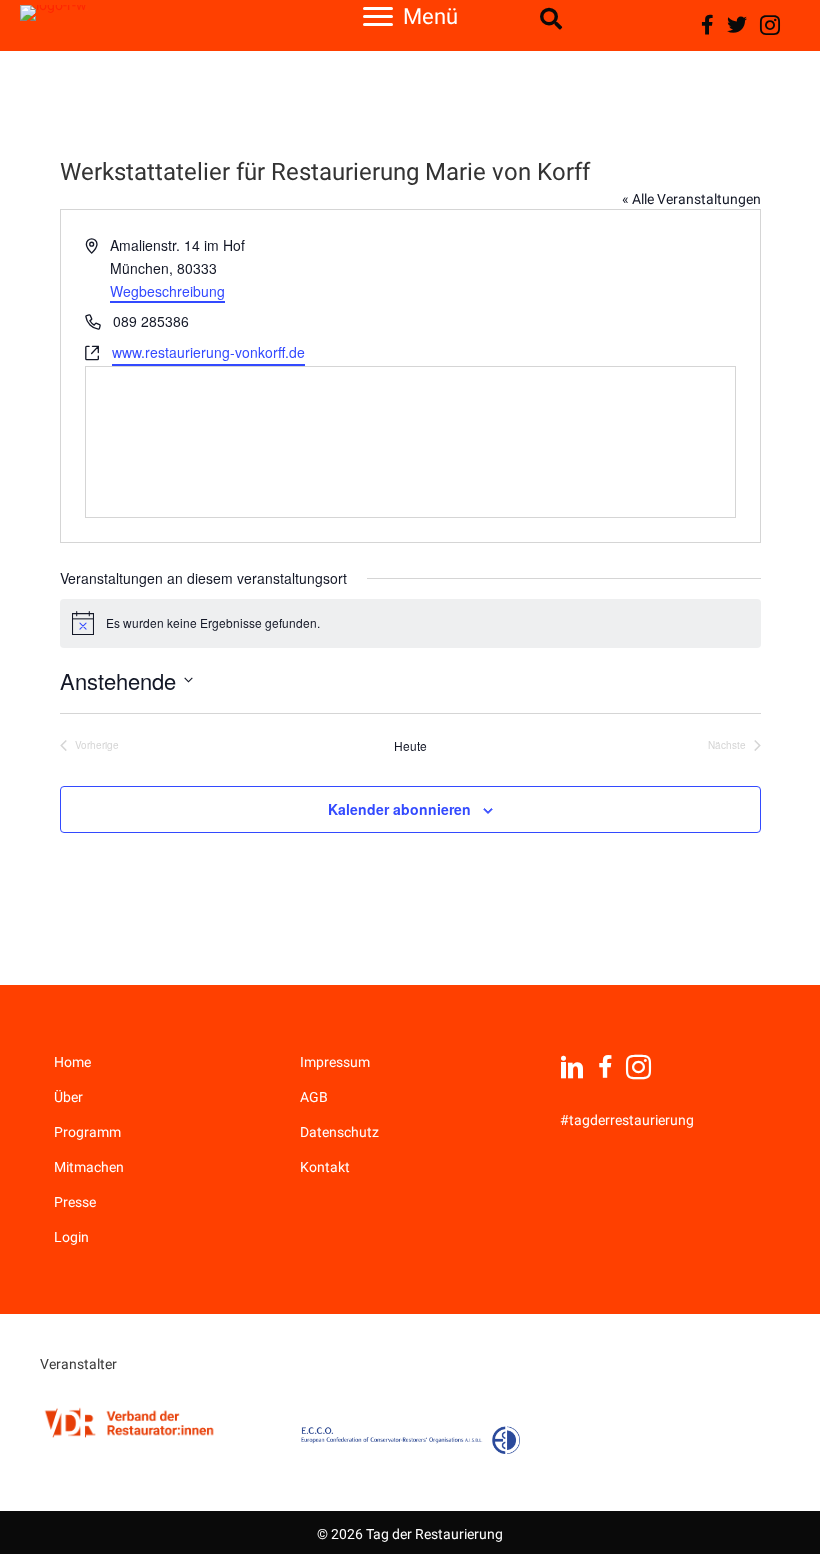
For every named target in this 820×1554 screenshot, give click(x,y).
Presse (75, 1202)
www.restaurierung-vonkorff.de (208, 352)
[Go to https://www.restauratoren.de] (130, 1422)
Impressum (335, 1062)
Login (71, 1237)
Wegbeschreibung (167, 291)
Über (68, 1097)
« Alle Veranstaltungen (691, 199)
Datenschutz (339, 1132)
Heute (410, 746)
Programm (87, 1132)
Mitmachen (89, 1167)
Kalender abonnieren (399, 809)
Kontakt (325, 1167)
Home (72, 1062)
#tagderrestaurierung (627, 1120)
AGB (314, 1097)
